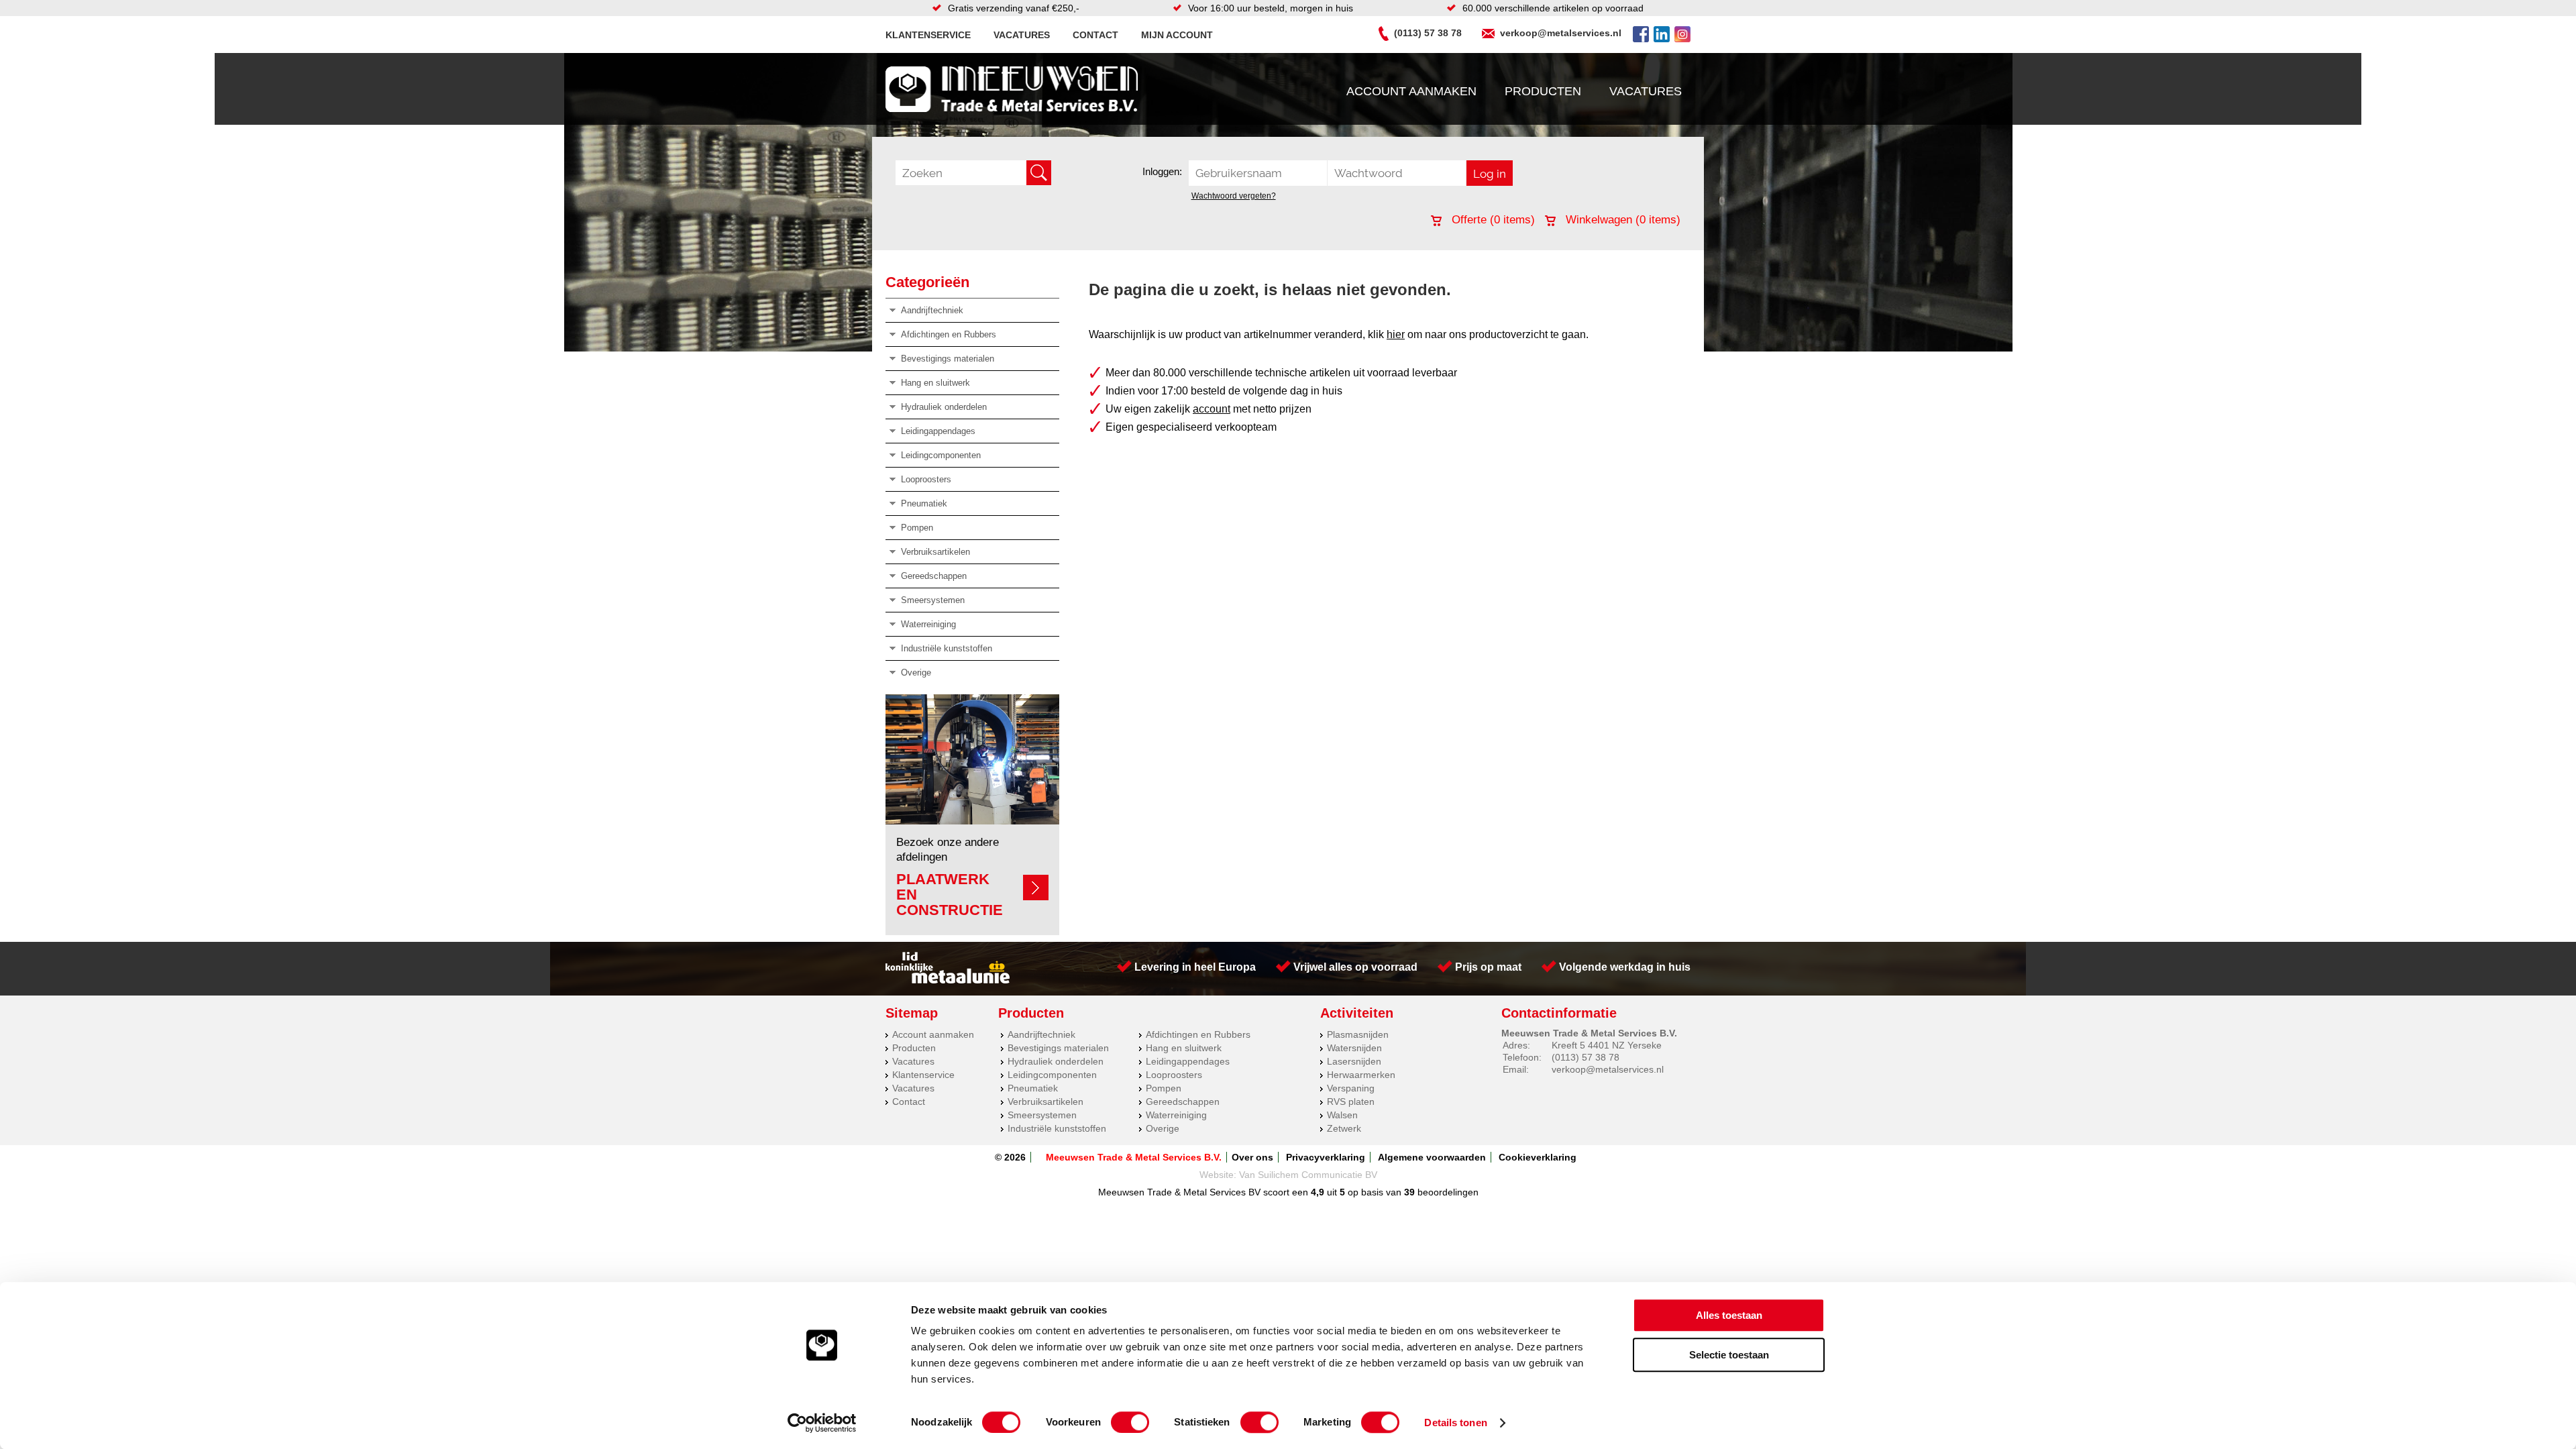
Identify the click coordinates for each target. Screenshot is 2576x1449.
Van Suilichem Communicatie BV (1308, 1175)
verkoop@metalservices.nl (1561, 33)
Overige (916, 673)
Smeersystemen (933, 600)
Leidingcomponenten (941, 455)
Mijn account (1177, 35)
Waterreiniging (928, 624)
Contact (1095, 35)
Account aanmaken (1411, 91)
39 (1409, 1192)
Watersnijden (1354, 1048)
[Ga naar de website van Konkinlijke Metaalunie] (948, 980)
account (1212, 409)
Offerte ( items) (1492, 220)
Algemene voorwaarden (1432, 1157)
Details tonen (1455, 1423)
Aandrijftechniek (932, 310)
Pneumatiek (924, 503)
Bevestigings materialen (948, 359)
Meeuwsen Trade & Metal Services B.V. (1134, 1157)
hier (1396, 334)
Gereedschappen (934, 576)
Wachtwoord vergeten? (1234, 196)
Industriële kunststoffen (947, 648)
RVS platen (1351, 1102)
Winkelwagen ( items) (1621, 220)
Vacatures (1022, 35)
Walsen (1342, 1115)
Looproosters (926, 479)
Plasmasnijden (1358, 1034)
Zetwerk (1344, 1128)
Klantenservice (928, 35)
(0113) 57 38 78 (1428, 33)
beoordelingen (1447, 1192)
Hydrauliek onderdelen (944, 407)
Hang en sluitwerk (935, 383)
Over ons (1252, 1157)
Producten (1543, 91)
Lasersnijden (1354, 1061)
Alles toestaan (1729, 1315)
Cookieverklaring (1538, 1157)
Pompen (917, 528)
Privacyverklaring (1326, 1157)
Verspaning (1351, 1088)
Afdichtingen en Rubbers (949, 334)
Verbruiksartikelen (935, 552)
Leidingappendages (938, 431)
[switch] (1130, 1422)
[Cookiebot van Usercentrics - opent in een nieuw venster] (822, 1423)
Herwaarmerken (1361, 1075)
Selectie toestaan (1729, 1355)
